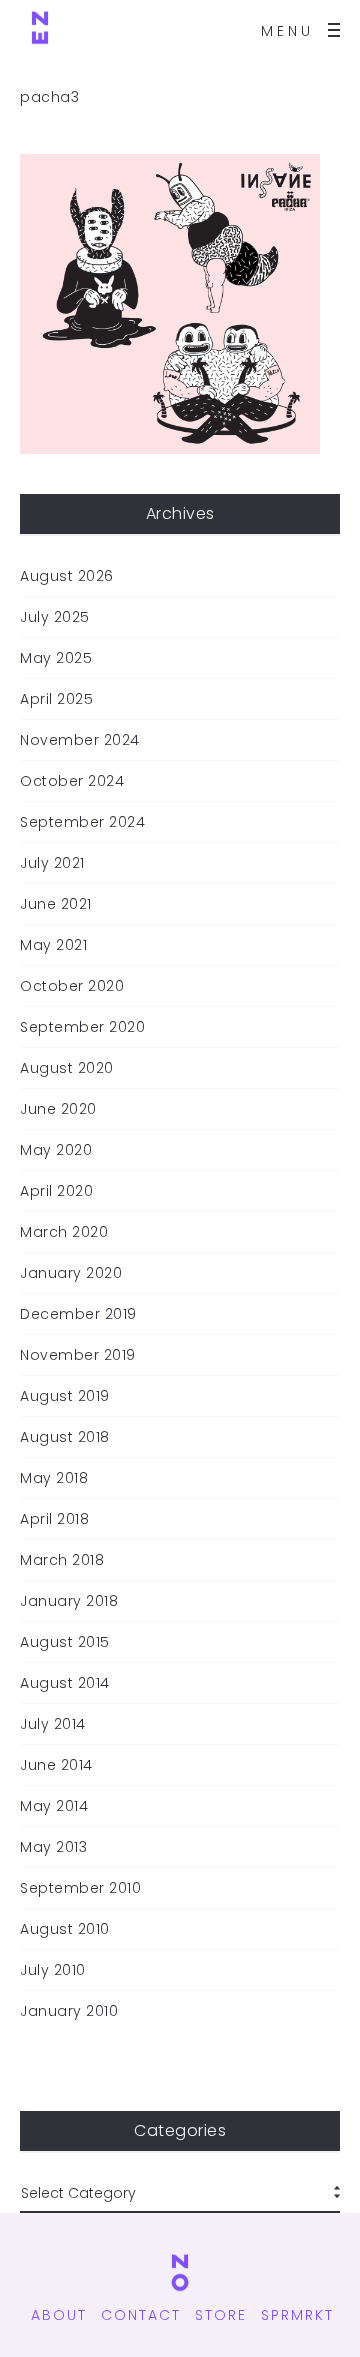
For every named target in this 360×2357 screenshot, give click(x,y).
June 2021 (56, 904)
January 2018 (69, 1601)
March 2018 (62, 1560)
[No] (40, 30)
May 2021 (53, 945)
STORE (221, 2315)
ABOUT (59, 2315)
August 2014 (65, 1683)
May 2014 (54, 1806)
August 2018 (65, 1437)
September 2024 (82, 822)
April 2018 (54, 1519)
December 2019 (78, 1314)
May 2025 (56, 658)
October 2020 (72, 986)
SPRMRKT (297, 2315)
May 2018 (54, 1478)
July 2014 (53, 1724)
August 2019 (65, 1396)
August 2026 (67, 576)
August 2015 (65, 1642)
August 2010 (65, 1929)
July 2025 (55, 617)
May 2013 (53, 1847)
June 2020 (58, 1109)
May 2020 (56, 1150)
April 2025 (56, 699)
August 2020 (67, 1068)
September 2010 (80, 1888)
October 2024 (72, 781)
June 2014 (56, 1765)
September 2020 (82, 1027)
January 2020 (71, 1273)
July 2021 (52, 863)
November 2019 (78, 1355)
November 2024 (80, 740)
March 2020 (64, 1232)
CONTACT (141, 2315)
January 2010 (69, 2011)
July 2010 (53, 1970)
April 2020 (56, 1191)
